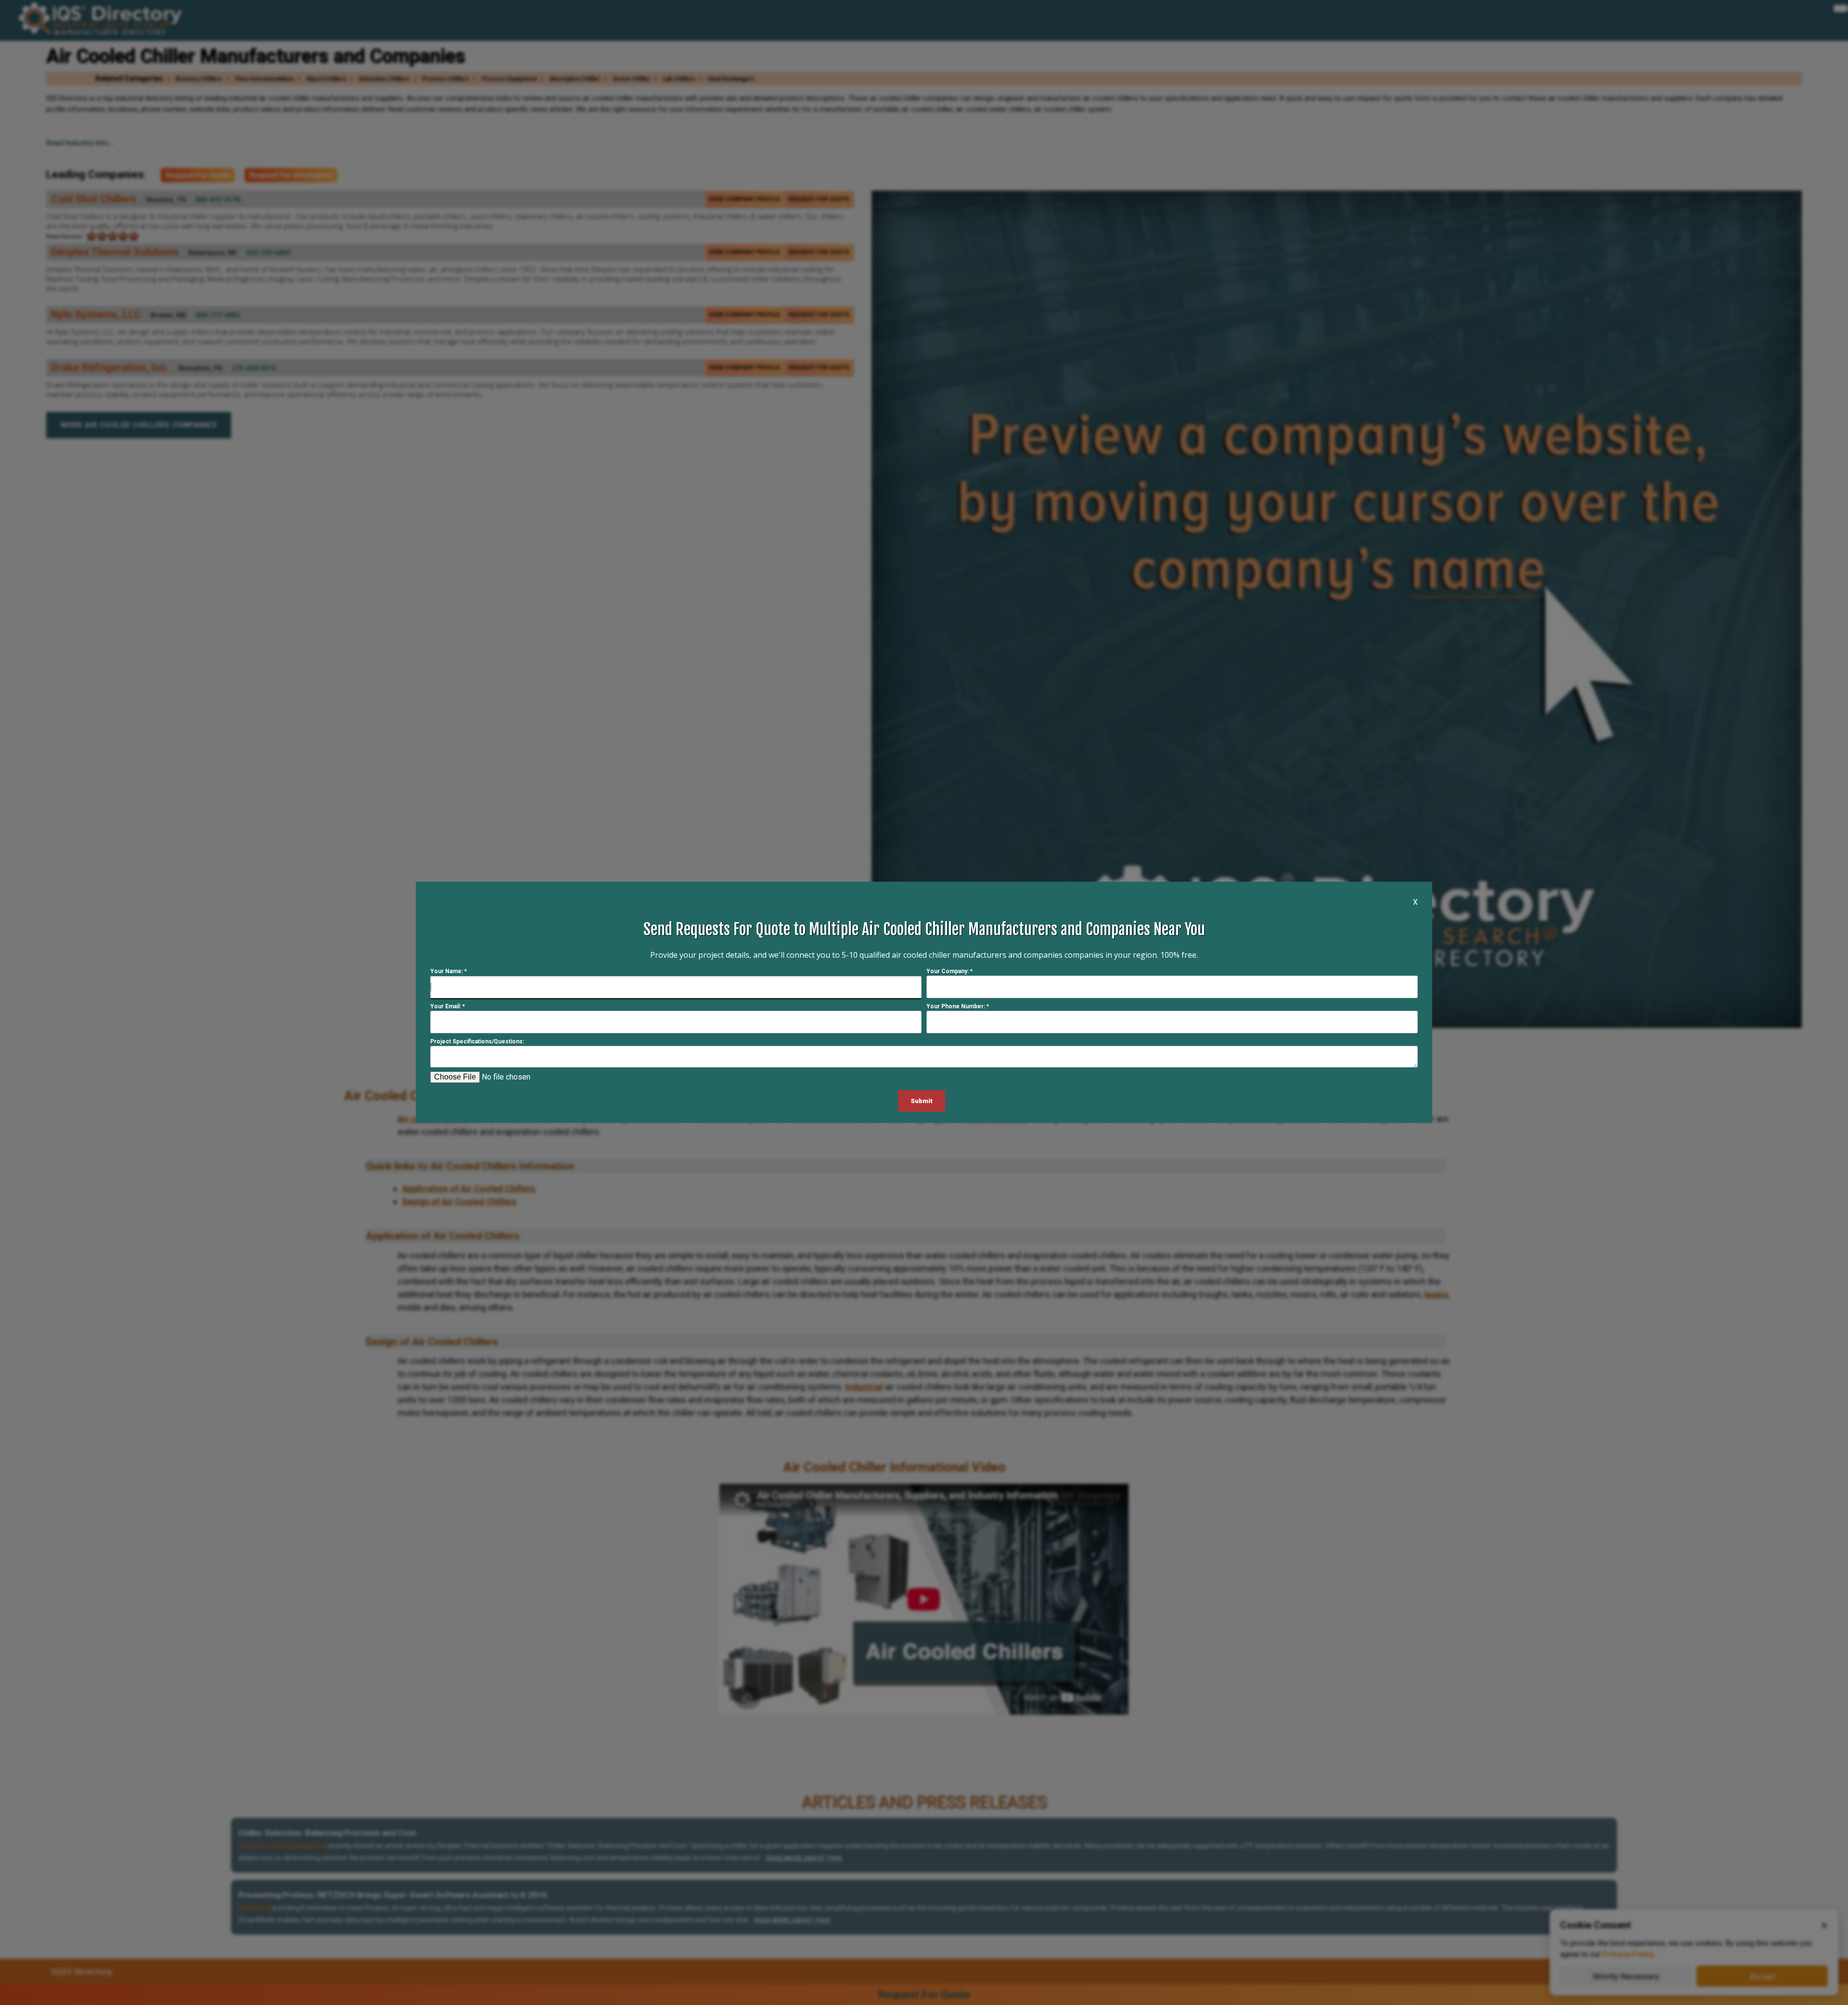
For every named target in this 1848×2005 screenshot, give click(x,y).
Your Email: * (448, 1007)
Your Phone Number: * (958, 1007)
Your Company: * (950, 972)
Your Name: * (449, 972)
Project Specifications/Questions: (477, 1042)
